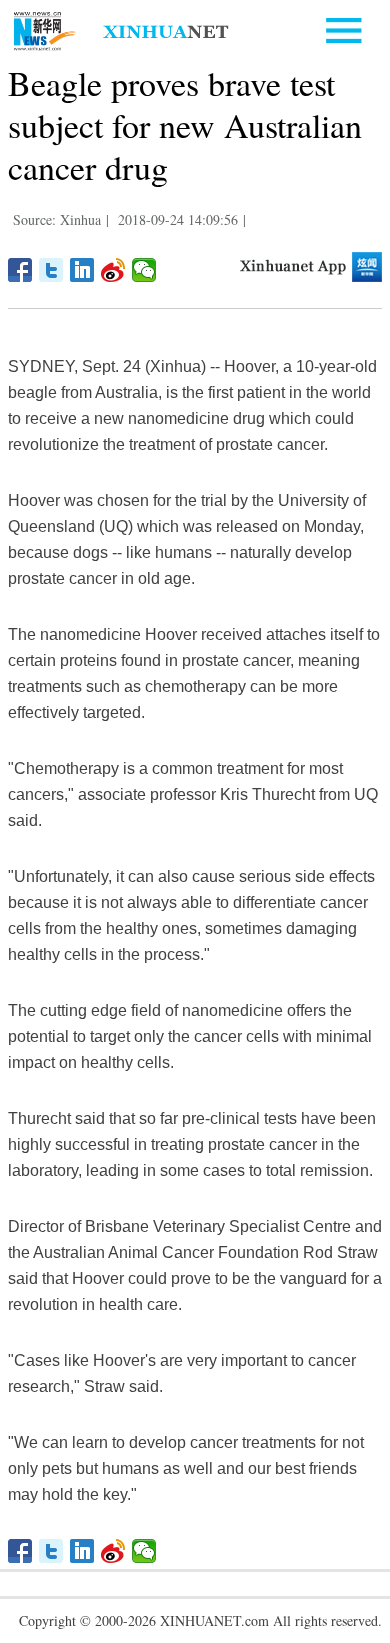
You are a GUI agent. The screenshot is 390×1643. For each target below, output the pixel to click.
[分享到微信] (144, 270)
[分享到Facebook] (20, 270)
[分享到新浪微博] (113, 270)
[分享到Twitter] (51, 270)
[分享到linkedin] (82, 270)
